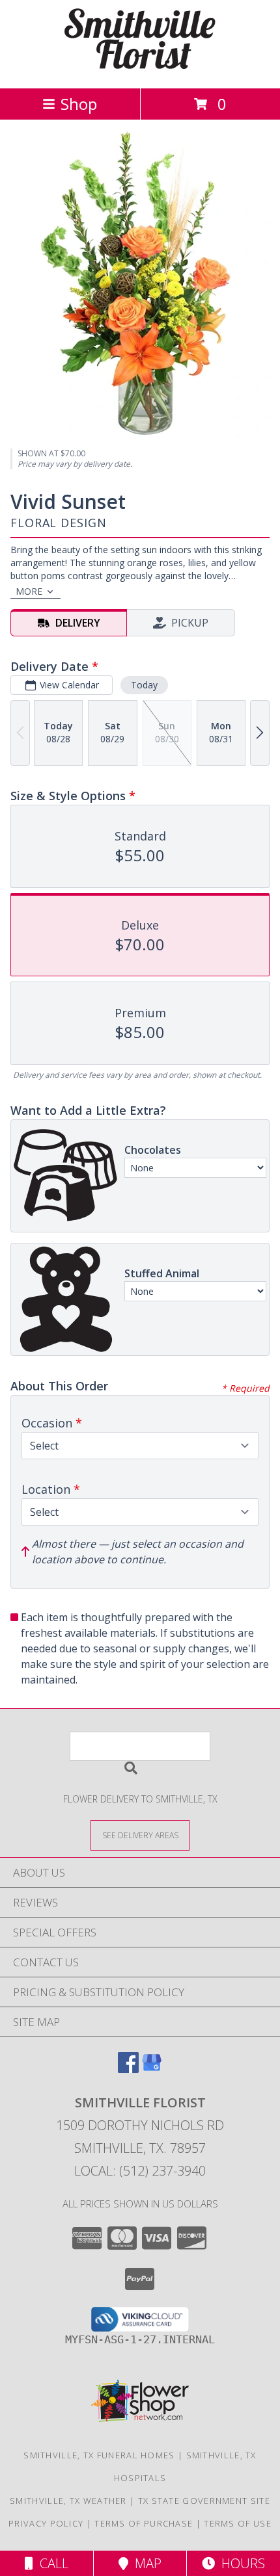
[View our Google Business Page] (152, 2069)
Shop (79, 104)
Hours (240, 2563)
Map (145, 2563)
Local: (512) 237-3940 (140, 2171)
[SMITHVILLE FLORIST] (140, 69)
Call (51, 2563)
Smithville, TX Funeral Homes (99, 2455)
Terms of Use (238, 2523)
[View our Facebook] (128, 2069)
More (29, 591)
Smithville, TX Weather (68, 2501)
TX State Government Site (204, 2501)
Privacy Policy (46, 2523)
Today (144, 685)
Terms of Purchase (144, 2523)
